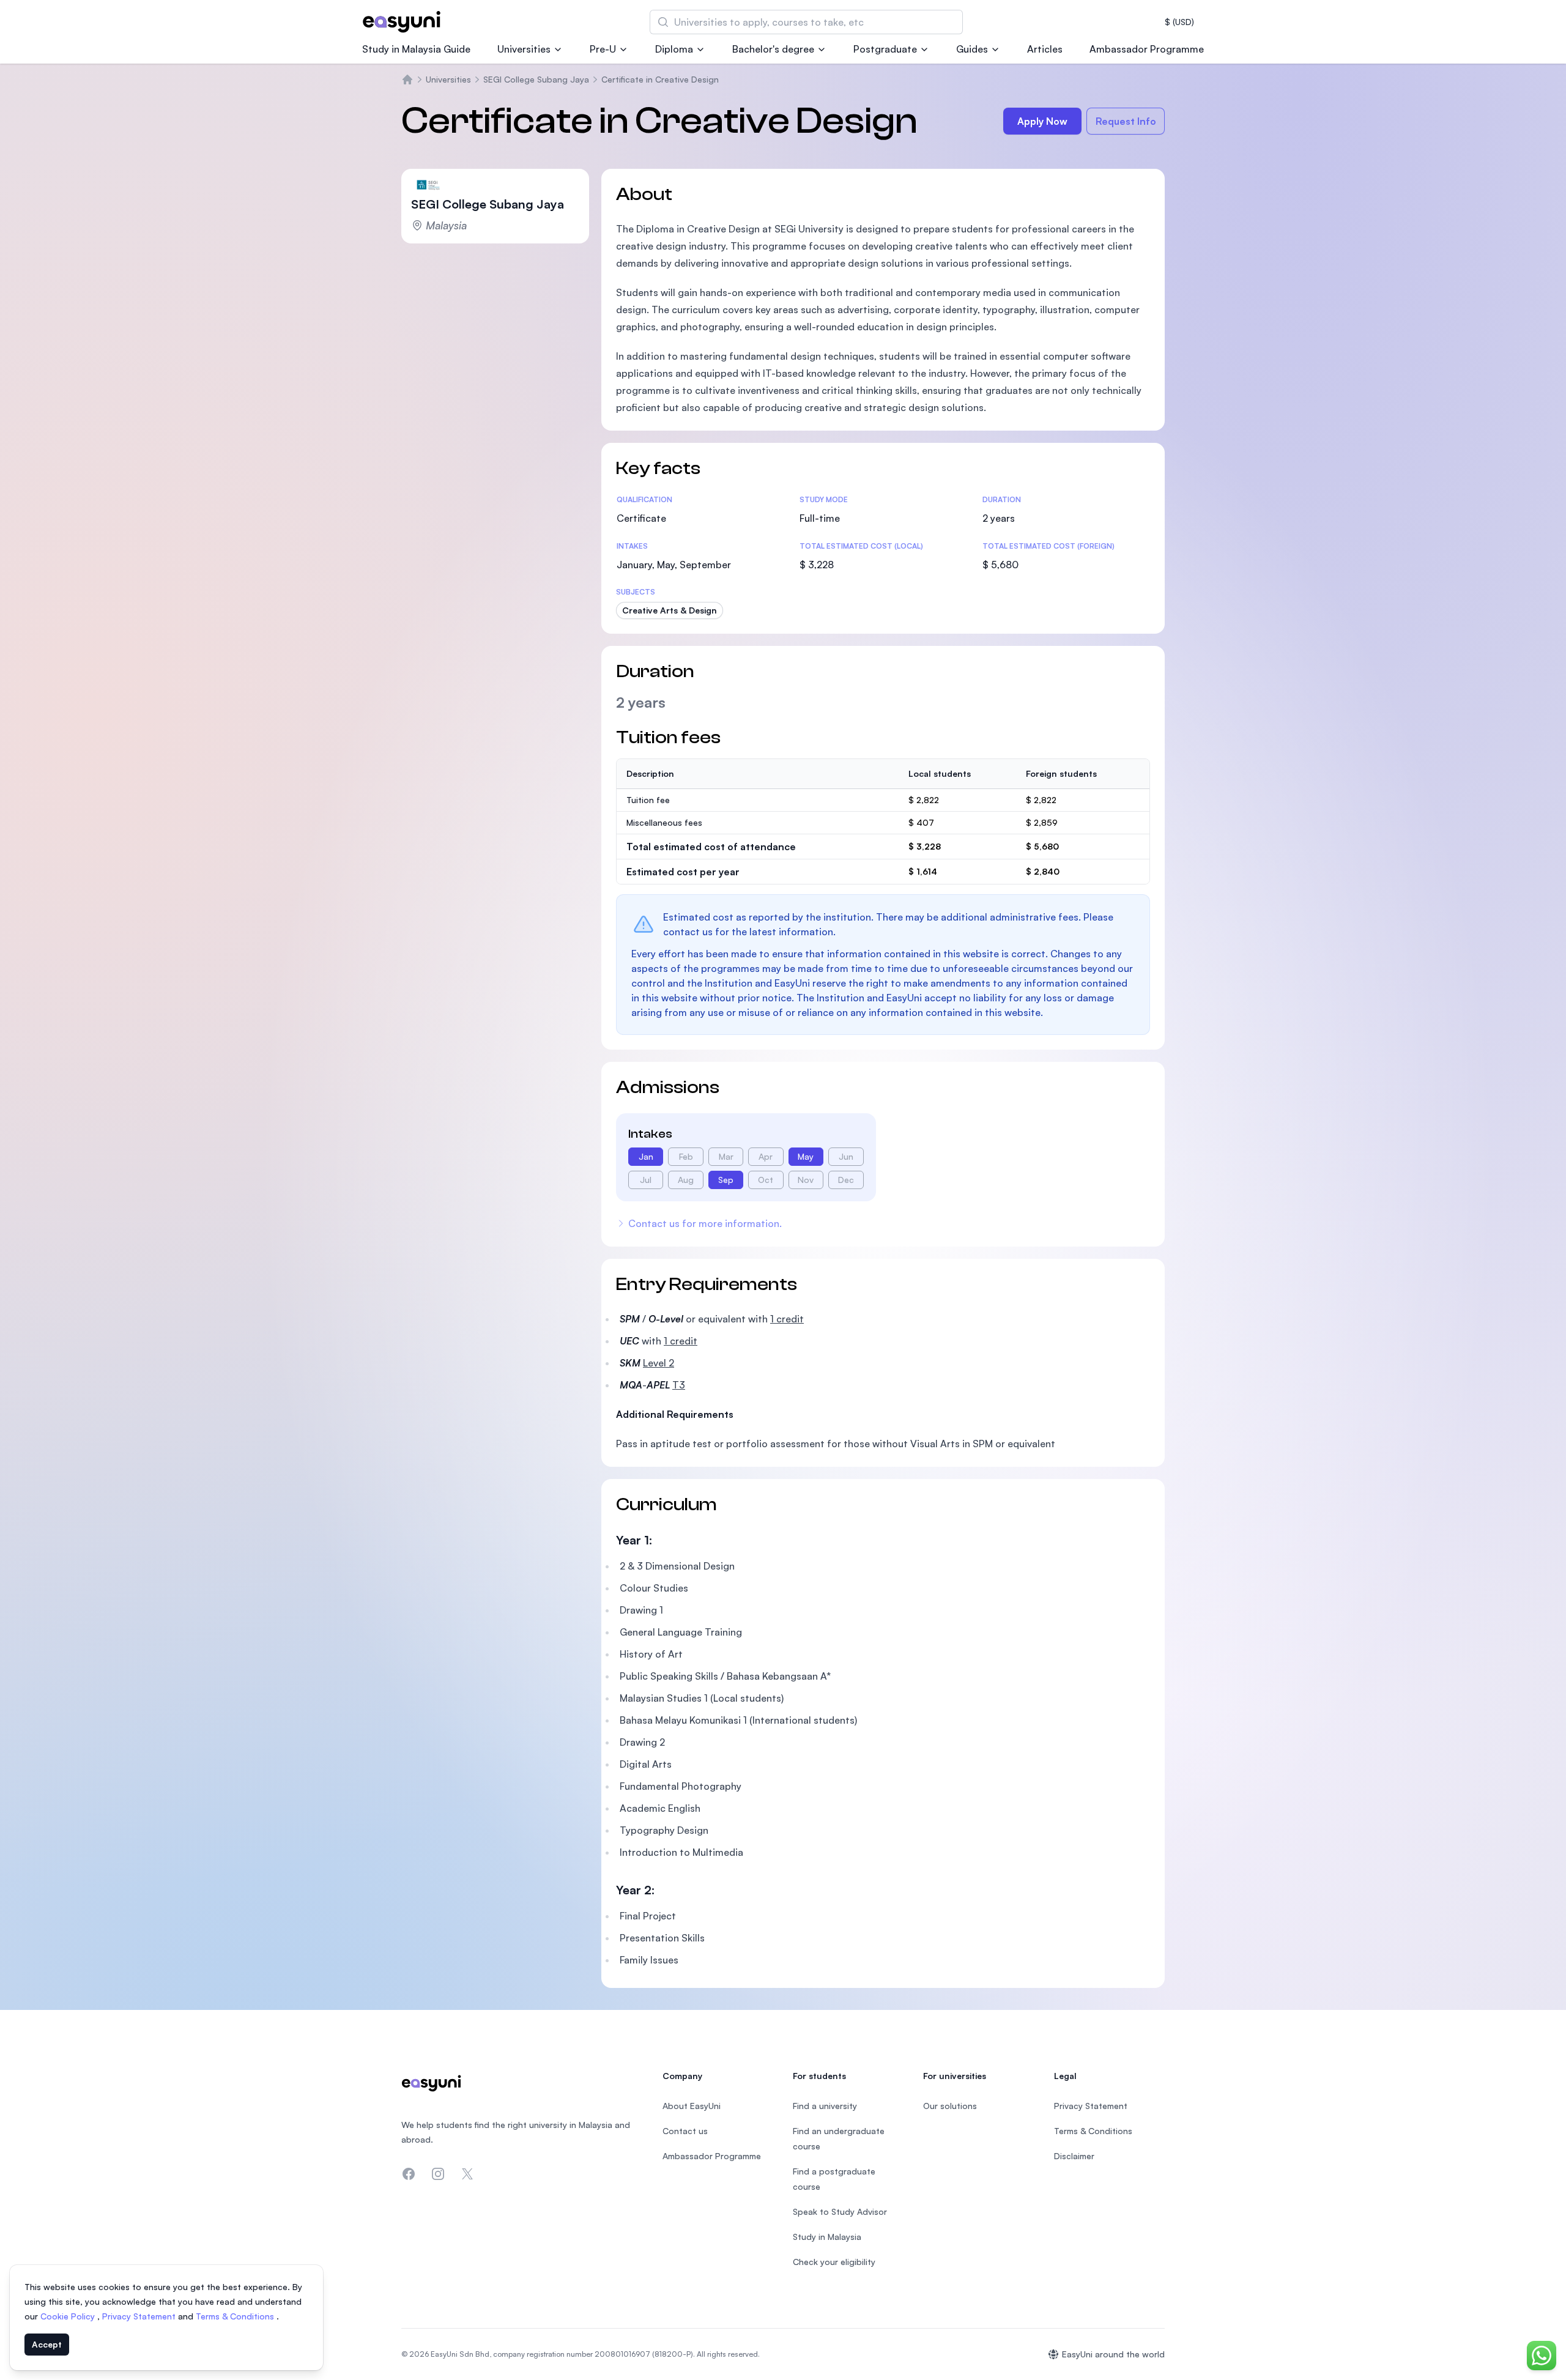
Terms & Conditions (236, 2316)
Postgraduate (885, 49)
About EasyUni (692, 2106)
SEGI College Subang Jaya (536, 79)
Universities (524, 49)
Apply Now (1042, 121)
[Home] (407, 80)
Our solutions (950, 2106)
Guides (972, 49)
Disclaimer (1074, 2156)
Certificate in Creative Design (660, 79)
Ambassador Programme (1147, 49)
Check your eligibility (834, 2262)
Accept (47, 2344)
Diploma (674, 49)
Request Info (1126, 121)
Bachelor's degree (773, 49)
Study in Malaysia (827, 2237)
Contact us (685, 2131)
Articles (1045, 49)
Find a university (825, 2106)
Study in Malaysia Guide (416, 49)
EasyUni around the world (1113, 2354)
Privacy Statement (140, 2316)
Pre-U (603, 49)
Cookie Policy (69, 2316)
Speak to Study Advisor (840, 2211)
